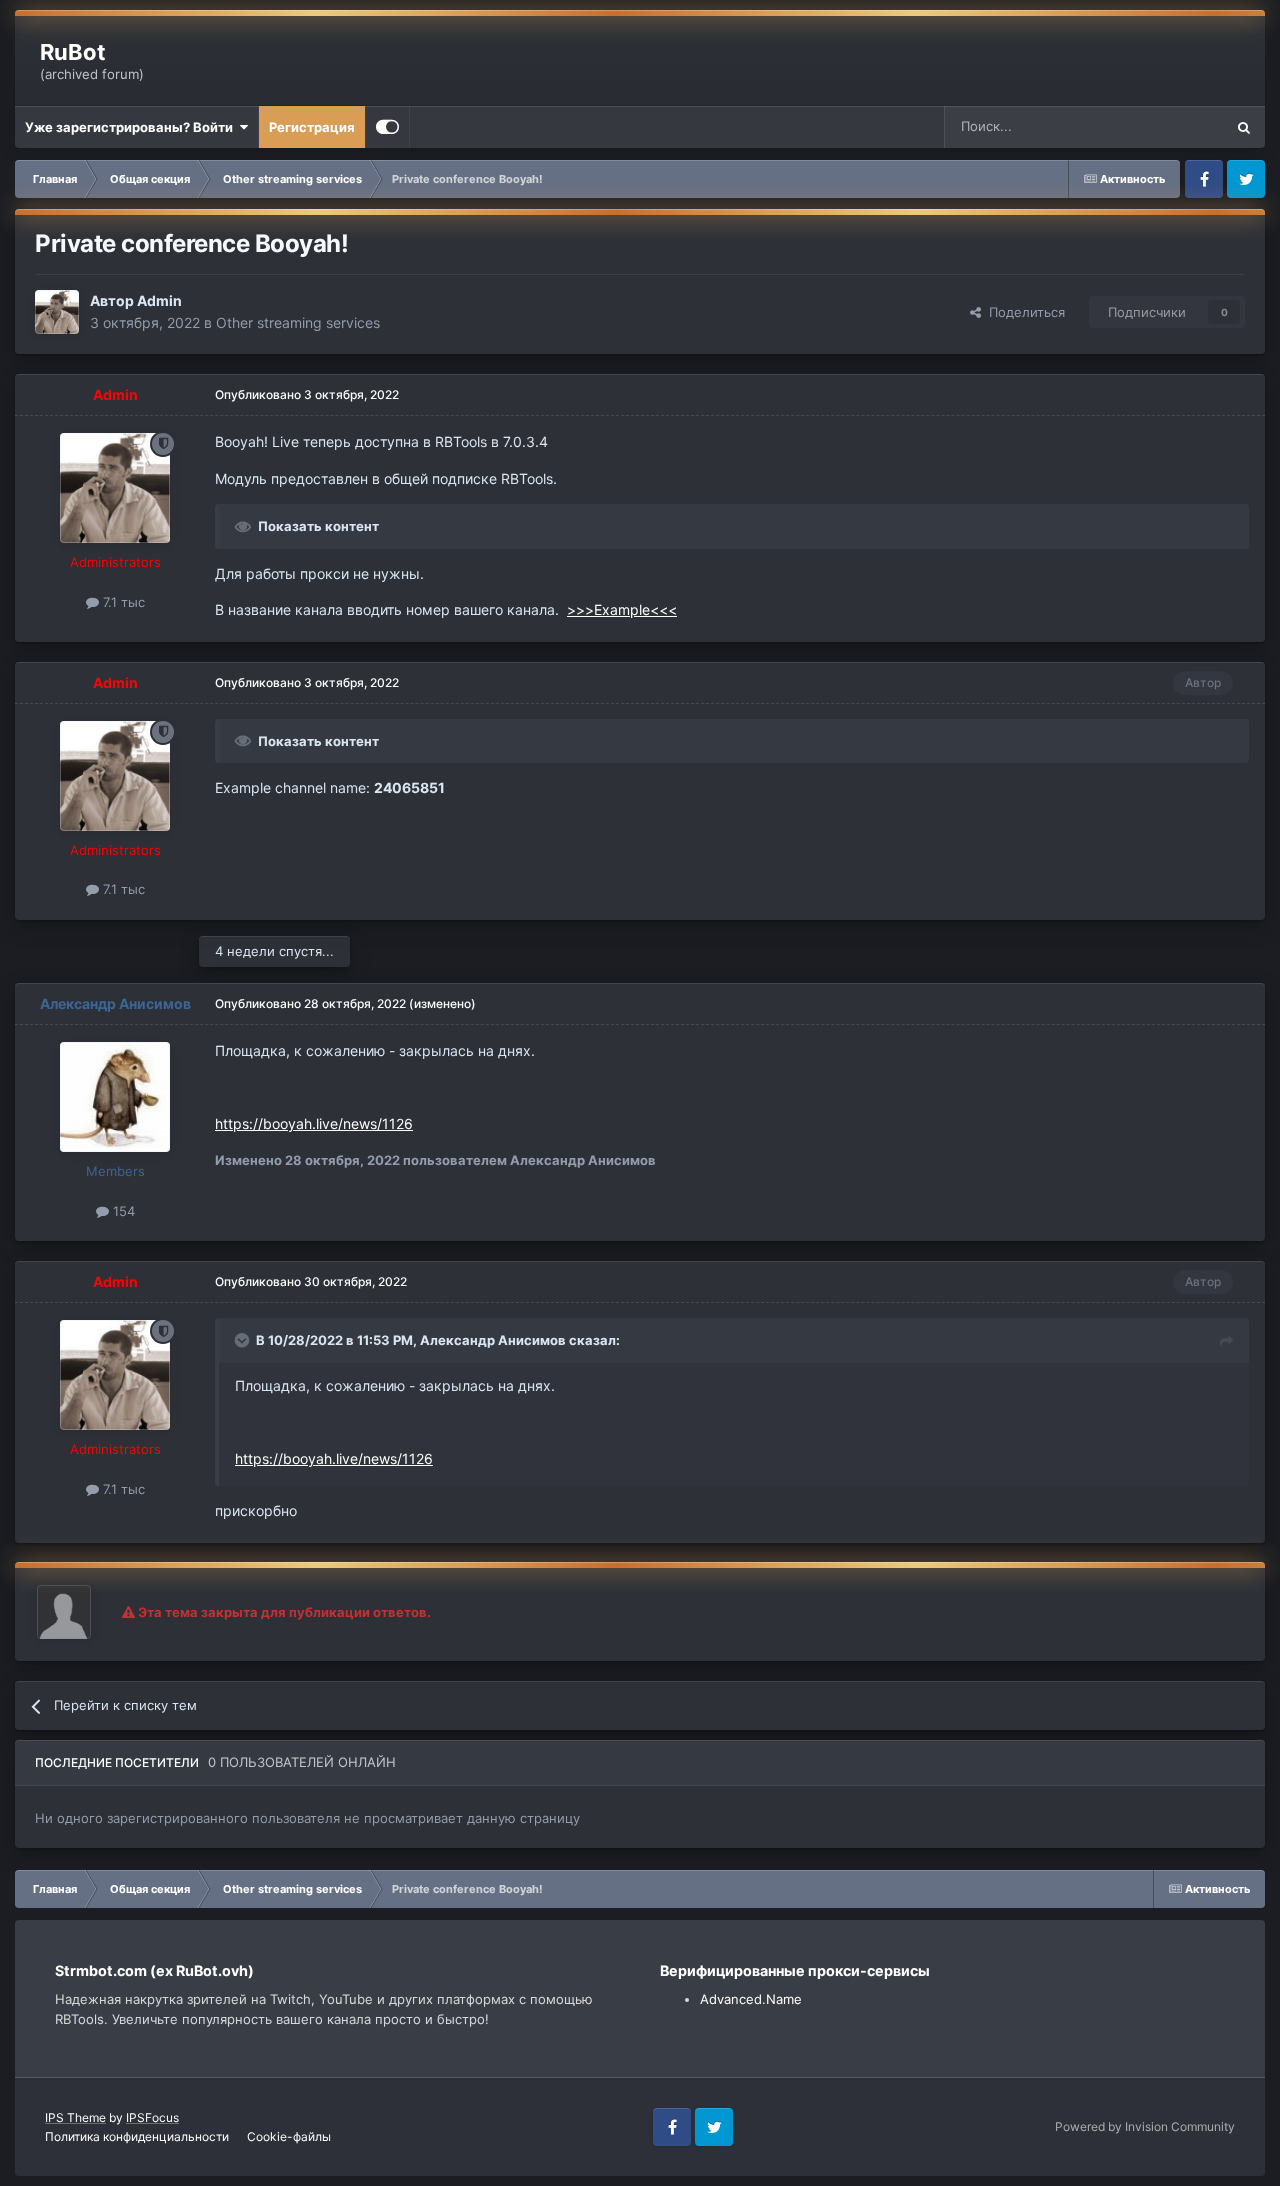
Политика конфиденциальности (137, 2136)
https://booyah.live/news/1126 (314, 1123)
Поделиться (1023, 312)
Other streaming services (298, 322)
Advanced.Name (751, 1999)
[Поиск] (1244, 127)
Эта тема (1169, 126)
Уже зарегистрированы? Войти (132, 127)
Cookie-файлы (289, 2136)
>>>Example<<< (622, 609)
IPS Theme (75, 2117)
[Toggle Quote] (244, 1340)
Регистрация (312, 127)
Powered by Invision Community (1145, 2126)
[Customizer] (387, 127)
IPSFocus (152, 2117)
